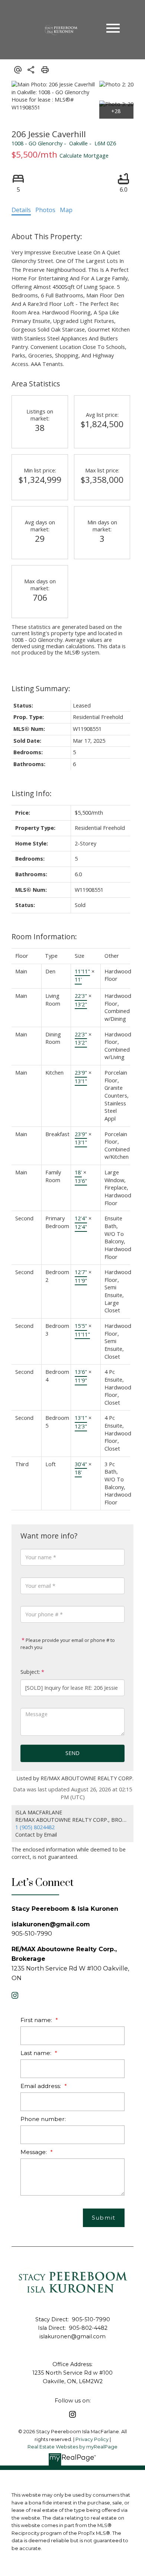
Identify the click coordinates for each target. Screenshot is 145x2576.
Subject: (30, 1672)
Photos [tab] (45, 210)
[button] (15, 1995)
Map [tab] (66, 210)
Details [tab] (21, 210)
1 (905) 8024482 (35, 1827)
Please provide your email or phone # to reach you (68, 1644)
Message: (34, 2152)
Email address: (41, 2086)
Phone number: (43, 2119)
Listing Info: (32, 793)
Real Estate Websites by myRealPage (72, 2447)
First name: (37, 2020)
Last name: (37, 2053)
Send (72, 1753)
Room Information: (44, 936)
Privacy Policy (92, 2439)
